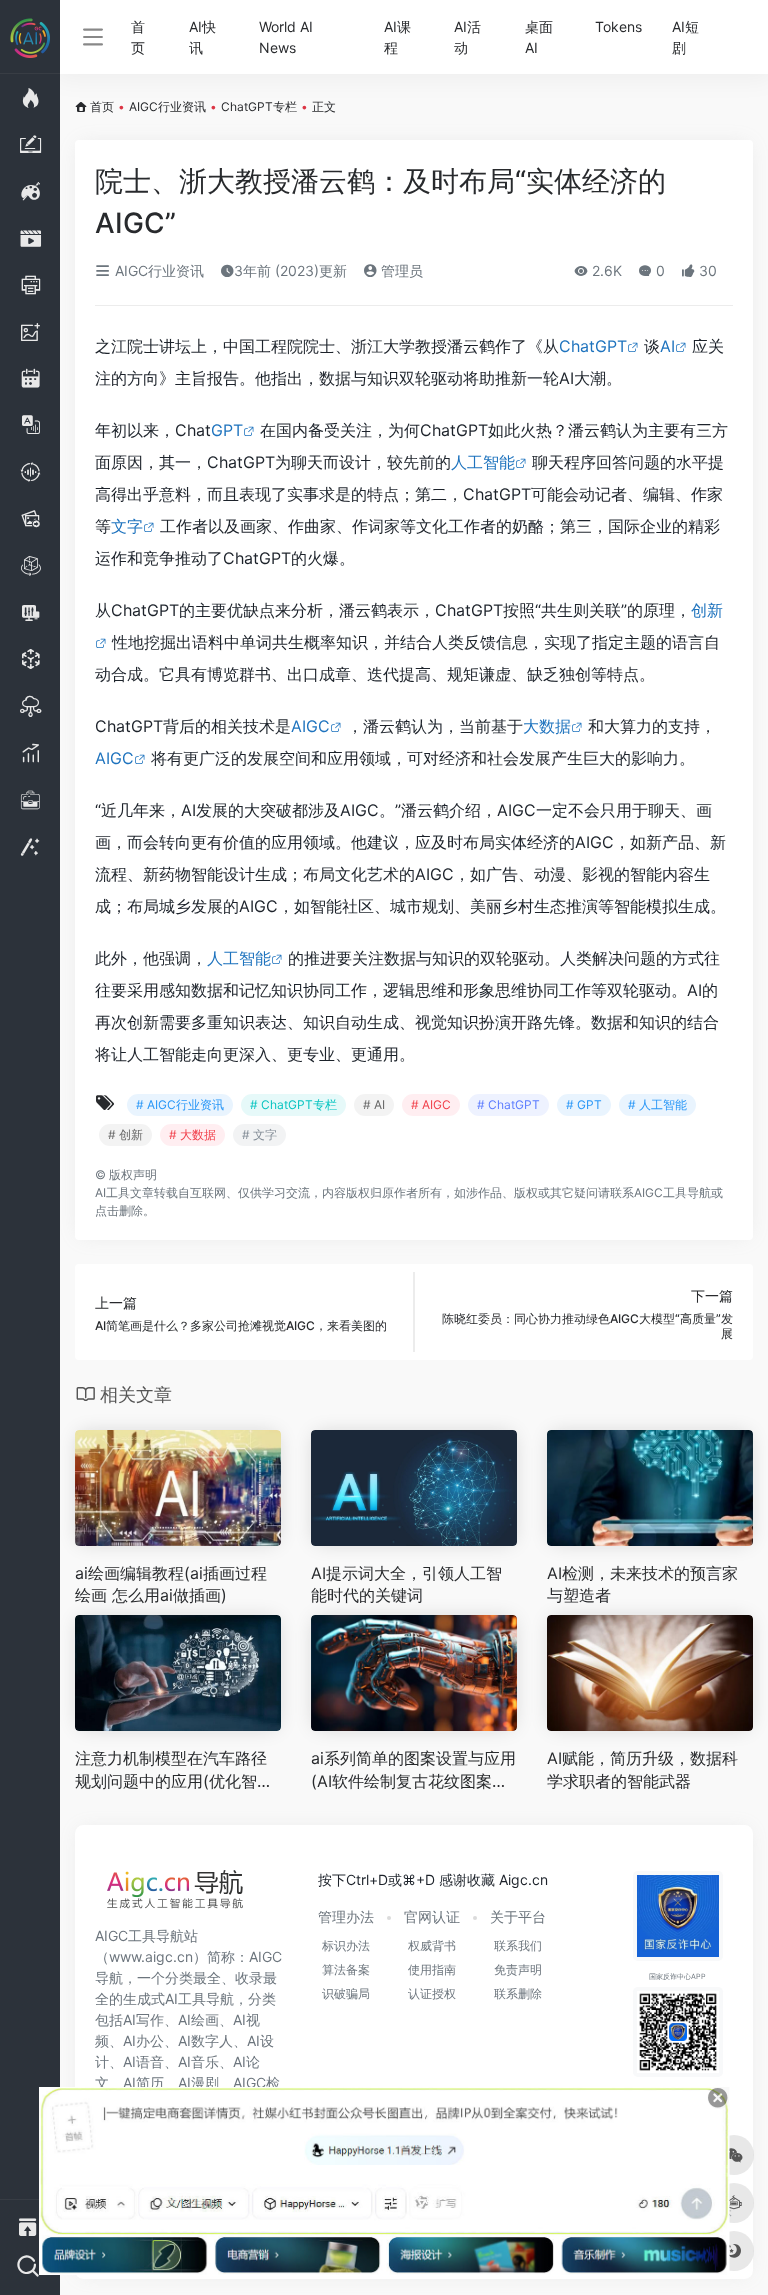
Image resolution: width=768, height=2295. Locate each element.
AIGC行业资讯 (167, 106)
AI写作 (143, 2019)
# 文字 (259, 1134)
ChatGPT (593, 346)
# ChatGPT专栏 (293, 1104)
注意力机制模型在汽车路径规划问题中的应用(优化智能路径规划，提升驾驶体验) (174, 1770)
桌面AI (539, 37)
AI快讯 (202, 37)
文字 (127, 526)
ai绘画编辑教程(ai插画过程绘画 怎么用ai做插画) (171, 1584)
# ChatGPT (508, 1104)
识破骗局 (346, 1993)
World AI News (286, 37)
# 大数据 (192, 1134)
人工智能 (483, 462)
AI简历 (143, 2082)
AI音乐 (198, 2061)
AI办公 (143, 2040)
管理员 (400, 270)
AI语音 (143, 2061)
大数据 (547, 726)
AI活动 (467, 37)
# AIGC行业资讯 (180, 1104)
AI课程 (397, 37)
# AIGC (431, 1104)
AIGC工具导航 (672, 1192)
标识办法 (346, 1945)
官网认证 (432, 1916)
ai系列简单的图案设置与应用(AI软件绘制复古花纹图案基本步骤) (413, 1770)
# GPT (584, 1104)
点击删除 (119, 1210)
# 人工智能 (657, 1104)
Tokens (618, 26)
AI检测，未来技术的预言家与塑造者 (642, 1584)
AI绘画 (198, 2019)
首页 (138, 37)
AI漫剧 (198, 2082)
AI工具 (112, 1192)
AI (667, 346)
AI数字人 (205, 2040)
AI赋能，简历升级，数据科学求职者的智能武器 (642, 1769)
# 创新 (125, 1134)
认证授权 (432, 1993)
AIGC (310, 726)
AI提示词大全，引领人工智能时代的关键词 (406, 1584)
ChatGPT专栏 (259, 106)
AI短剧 (685, 37)
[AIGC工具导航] (175, 1895)
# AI (374, 1104)
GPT (227, 430)
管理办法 (346, 1916)
